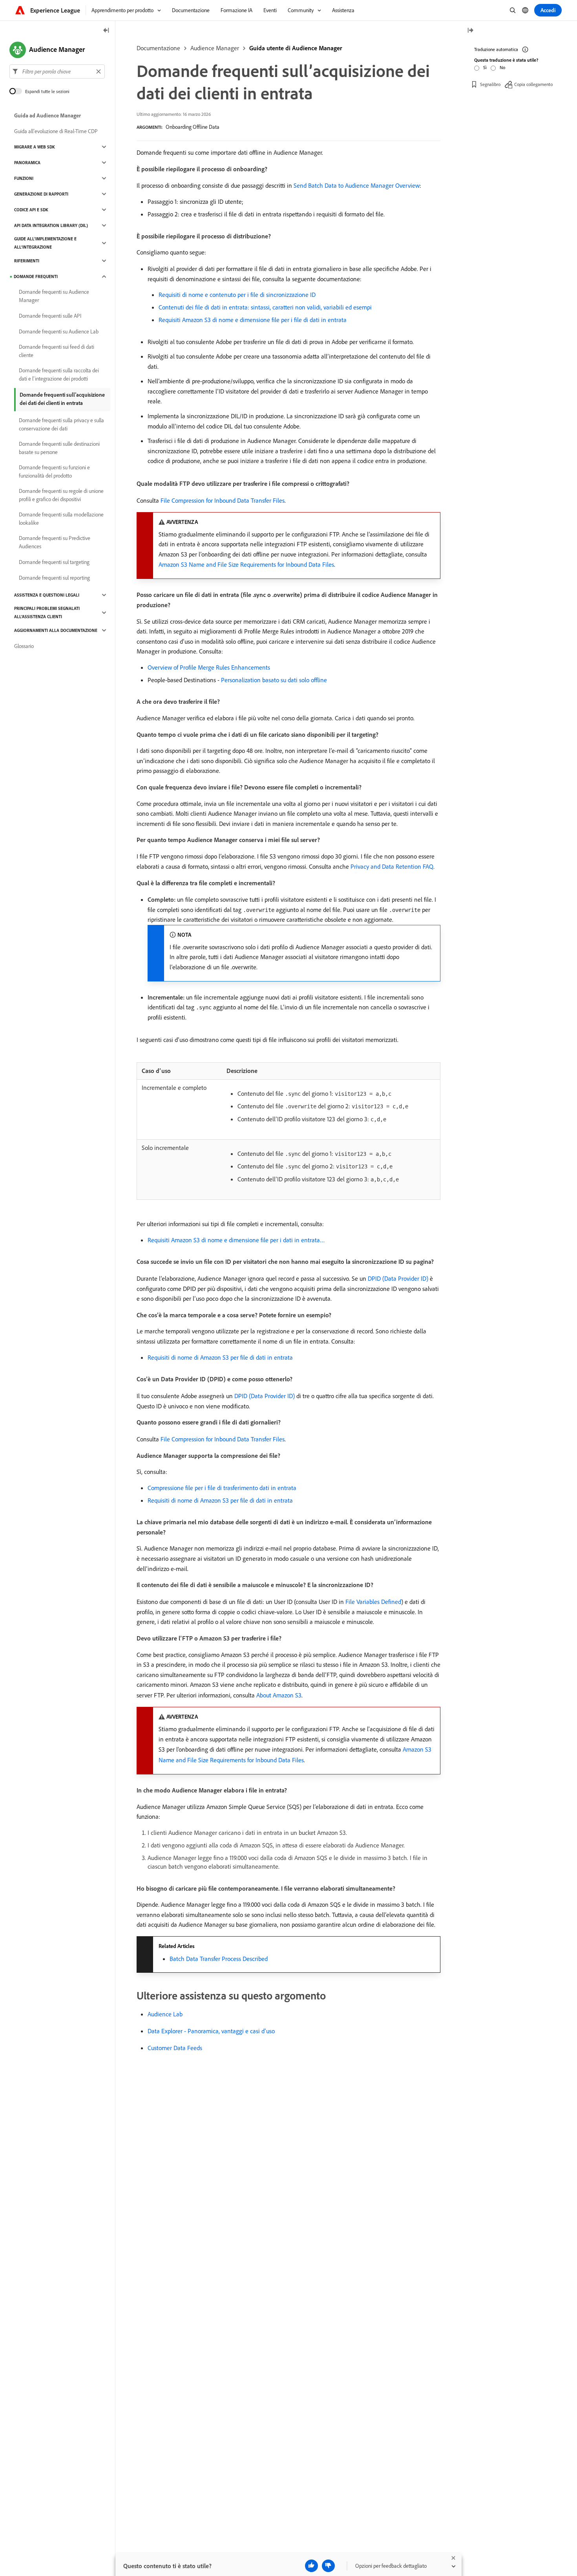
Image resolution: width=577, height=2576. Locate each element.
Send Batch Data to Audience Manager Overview (357, 185)
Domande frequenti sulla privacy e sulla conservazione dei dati (61, 424)
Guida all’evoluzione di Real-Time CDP (56, 131)
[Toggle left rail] (106, 31)
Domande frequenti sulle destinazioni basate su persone (59, 448)
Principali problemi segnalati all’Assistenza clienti (47, 612)
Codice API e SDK (31, 210)
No (502, 67)
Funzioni (24, 178)
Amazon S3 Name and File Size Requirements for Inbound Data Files (246, 564)
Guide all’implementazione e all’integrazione (45, 243)
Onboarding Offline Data (193, 127)
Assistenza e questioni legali (47, 595)
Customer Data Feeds (175, 2048)
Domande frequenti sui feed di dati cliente (57, 351)
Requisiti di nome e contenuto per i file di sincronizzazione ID (237, 295)
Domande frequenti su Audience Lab (59, 331)
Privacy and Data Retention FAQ (392, 866)
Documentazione (158, 48)
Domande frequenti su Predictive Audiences (55, 542)
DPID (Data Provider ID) (398, 1278)
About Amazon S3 (279, 1695)
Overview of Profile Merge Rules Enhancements (209, 667)
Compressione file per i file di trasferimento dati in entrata (222, 1488)
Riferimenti (27, 261)
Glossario (24, 646)
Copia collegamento (533, 84)
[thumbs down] (328, 2566)
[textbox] (57, 71)
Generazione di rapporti (41, 194)
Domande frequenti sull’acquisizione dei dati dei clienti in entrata (62, 399)
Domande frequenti (36, 276)
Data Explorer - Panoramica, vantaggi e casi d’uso (211, 2031)
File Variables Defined (373, 1602)
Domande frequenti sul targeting (54, 562)
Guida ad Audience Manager (47, 115)
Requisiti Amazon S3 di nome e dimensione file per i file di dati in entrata (253, 320)
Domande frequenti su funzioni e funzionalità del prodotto (54, 471)
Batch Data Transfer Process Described (219, 1959)
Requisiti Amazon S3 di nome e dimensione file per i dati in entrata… (236, 1240)
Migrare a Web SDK (35, 147)
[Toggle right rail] (470, 31)
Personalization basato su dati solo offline (274, 680)
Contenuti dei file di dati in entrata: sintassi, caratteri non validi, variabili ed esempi (265, 307)
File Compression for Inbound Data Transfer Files (223, 500)
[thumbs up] (311, 2566)
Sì (485, 67)
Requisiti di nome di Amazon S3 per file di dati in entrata (220, 1357)
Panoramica (27, 163)
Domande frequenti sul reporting (54, 578)
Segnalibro (490, 84)
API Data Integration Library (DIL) (51, 225)
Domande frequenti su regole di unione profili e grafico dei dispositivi (61, 495)
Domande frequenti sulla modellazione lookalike (61, 519)
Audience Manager (215, 48)
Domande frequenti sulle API (50, 316)
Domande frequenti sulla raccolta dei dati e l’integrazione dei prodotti (59, 374)
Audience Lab (165, 2014)
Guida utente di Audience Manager (296, 48)
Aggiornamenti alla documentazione (56, 630)
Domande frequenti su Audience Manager (54, 296)
